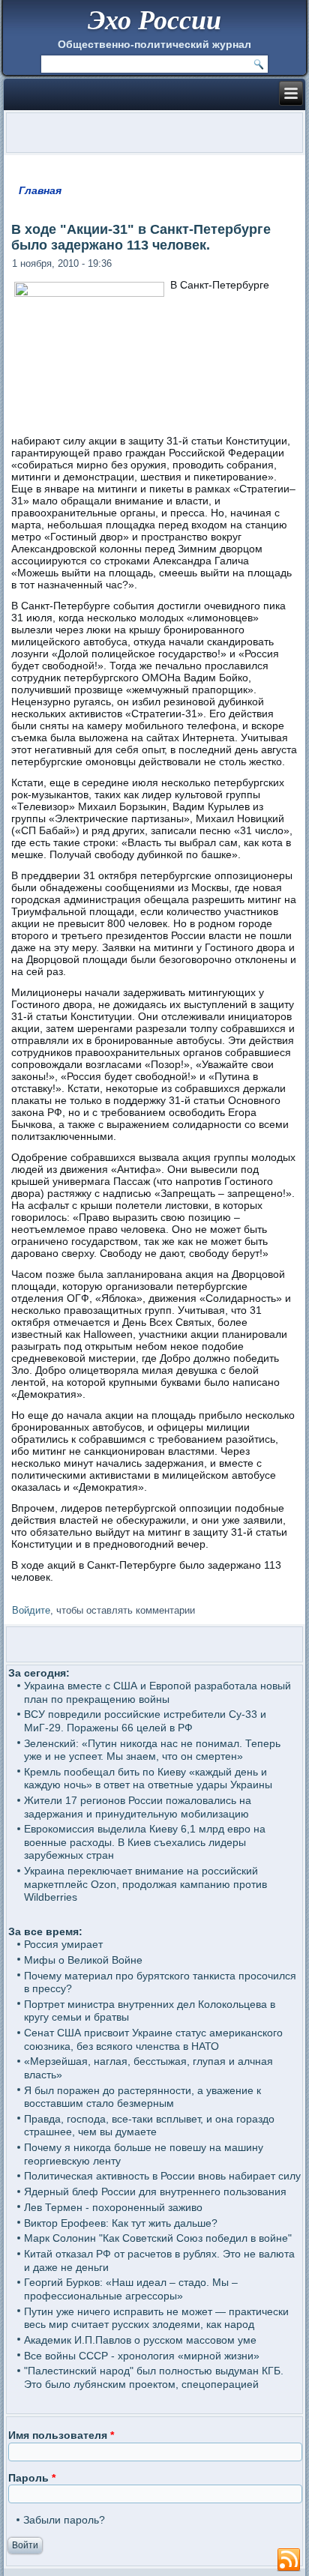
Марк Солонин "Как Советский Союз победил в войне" (158, 2238)
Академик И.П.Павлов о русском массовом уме (140, 2340)
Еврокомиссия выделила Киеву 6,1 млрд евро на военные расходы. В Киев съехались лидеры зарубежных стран (145, 1842)
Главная (40, 190)
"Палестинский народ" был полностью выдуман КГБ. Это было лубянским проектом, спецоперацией (154, 2377)
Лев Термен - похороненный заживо (113, 2207)
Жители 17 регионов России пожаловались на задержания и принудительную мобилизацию (138, 1807)
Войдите (31, 1610)
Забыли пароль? (64, 2520)
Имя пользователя (61, 2435)
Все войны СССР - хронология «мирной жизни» (142, 2356)
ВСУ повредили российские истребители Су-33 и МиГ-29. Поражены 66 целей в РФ (145, 1721)
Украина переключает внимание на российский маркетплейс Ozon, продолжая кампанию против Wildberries (145, 1884)
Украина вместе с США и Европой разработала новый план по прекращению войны (157, 1692)
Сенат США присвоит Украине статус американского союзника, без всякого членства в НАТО (153, 2039)
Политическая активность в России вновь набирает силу (162, 2176)
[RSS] (289, 2560)
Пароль (32, 2478)
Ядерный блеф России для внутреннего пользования (155, 2192)
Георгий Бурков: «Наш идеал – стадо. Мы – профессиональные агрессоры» (131, 2289)
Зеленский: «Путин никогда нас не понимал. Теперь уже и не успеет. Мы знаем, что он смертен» (152, 1750)
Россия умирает (63, 1944)
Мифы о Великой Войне (83, 1960)
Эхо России (154, 19)
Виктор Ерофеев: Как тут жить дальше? (121, 2223)
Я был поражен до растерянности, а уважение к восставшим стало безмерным (142, 2097)
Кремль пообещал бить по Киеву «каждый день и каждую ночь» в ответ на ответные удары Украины (148, 1779)
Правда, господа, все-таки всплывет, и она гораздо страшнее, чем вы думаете (149, 2126)
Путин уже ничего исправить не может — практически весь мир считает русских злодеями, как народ (156, 2318)
